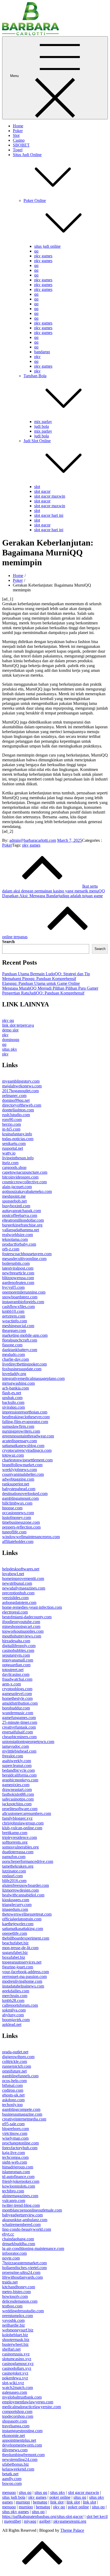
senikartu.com (14, 1143)
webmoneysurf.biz (18, 2330)
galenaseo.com (15, 2392)
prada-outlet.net (15, 2052)
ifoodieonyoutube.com (21, 1622)
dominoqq (11, 1040)
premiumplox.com (17, 2316)
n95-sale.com (13, 2124)
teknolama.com (15, 1239)
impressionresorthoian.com (25, 1412)
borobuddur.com (16, 1708)
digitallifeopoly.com (19, 1646)
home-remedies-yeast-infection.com (32, 1607)
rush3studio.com (16, 1115)
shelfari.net (11, 2349)
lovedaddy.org (14, 1374)
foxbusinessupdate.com (22, 1369)
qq (36, 251)
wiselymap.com (15, 2138)
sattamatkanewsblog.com (23, 1446)
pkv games (43, 256)
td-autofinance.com (18, 2177)
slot (37, 487)
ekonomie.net (13, 2435)
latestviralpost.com (18, 1268)
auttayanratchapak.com (21, 1211)
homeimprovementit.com (23, 1578)
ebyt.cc (8, 2234)
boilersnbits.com (16, 1263)
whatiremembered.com (21, 2224)
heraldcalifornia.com (19, 1775)
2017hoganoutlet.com (20, 1091)
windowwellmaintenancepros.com (31, 1537)
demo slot (10, 1030)
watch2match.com (17, 2388)
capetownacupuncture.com (25, 1172)
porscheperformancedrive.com (28, 1861)
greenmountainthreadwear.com (28, 1436)
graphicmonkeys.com (20, 1780)
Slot (16, 135)
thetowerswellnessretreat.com (27, 1914)
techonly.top (12, 2105)
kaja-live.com (13, 2153)
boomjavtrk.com (16, 2020)
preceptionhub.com (18, 1593)
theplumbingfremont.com (23, 2455)
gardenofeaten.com (18, 1283)
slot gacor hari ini (49, 515)
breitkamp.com (15, 1833)
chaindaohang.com (18, 2239)
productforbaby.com (19, 1244)
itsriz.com (10, 1163)
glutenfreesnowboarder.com (25, 1885)
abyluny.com (13, 2015)
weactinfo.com (15, 1321)
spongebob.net (14, 1201)
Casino (19, 140)
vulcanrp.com (14, 2201)
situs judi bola (14, 2497)
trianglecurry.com (17, 1905)
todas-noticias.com (18, 1139)
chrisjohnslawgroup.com (23, 1823)
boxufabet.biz (14, 1957)
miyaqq (30, 2521)
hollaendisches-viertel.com (24, 2268)
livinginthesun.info (18, 1158)
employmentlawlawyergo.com (28, 2402)
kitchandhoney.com (19, 2287)
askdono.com (13, 2100)
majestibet (12, 2521)
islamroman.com (16, 2172)
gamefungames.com (19, 1718)
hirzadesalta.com (16, 1641)
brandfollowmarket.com (22, 1465)
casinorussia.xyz (16, 2354)
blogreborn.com (15, 2129)
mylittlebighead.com (19, 1751)
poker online (60, 2497)
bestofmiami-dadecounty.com (27, 1617)
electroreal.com (15, 1612)
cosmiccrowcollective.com (24, 1182)
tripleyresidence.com (19, 1837)
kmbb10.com (13, 1311)
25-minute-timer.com (20, 1722)
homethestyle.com (17, 1698)
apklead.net (12, 2024)
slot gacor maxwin (50, 496)
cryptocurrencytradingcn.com (27, 1450)
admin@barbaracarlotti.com (33, 840)
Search (8, 942)
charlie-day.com (15, 1359)
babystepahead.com (19, 1489)
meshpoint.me (14, 1196)
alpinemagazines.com (20, 2196)
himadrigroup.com (18, 2167)
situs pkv (10, 1049)
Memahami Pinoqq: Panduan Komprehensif (39, 979)
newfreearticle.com (18, 1273)
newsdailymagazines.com (24, 1588)
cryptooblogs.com (17, 1689)
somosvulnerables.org (20, 1847)
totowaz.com (13, 1455)
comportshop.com (17, 2412)
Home (18, 126)
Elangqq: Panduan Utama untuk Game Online (41, 983)
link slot (57, 2502)
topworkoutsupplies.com (23, 1631)
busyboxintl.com (16, 1206)
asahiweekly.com (17, 1761)
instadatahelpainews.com (23, 1986)
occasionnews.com (18, 1513)
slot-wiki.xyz (13, 2383)
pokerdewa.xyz (15, 2378)
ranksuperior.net (16, 1484)
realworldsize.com (17, 1235)
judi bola (42, 426)
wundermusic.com (18, 1713)
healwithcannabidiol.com (23, 1895)
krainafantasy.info (17, 1134)
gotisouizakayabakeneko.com (27, 1191)
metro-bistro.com (16, 2292)
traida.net (10, 2282)
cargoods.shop (14, 1167)
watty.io (9, 1153)
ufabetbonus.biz (15, 2464)
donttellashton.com (18, 1110)
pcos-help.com (14, 2081)
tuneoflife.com (14, 1532)
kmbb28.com (13, 2000)
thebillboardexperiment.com (26, 1938)
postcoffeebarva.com (20, 1215)
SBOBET (21, 145)
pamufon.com (14, 1857)
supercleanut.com (17, 1766)
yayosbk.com (13, 2320)
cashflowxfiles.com (18, 1307)
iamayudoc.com (15, 1746)
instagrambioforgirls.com (23, 1302)
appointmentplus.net (19, 2440)
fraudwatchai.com (17, 1679)
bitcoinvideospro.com (20, 1177)
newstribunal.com (17, 1583)
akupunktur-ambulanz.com (25, 2220)
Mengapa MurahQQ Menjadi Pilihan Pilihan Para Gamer (50, 988)
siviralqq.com (13, 1407)
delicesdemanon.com (20, 2301)
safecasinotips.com (18, 1799)
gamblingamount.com (20, 1498)
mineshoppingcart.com (21, 1626)
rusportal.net (13, 1148)
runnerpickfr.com (17, 2066)
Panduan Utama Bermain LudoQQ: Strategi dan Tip (46, 974)
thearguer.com (14, 1330)
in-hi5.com (11, 1129)
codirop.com (13, 2090)
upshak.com (12, 1398)
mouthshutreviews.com (22, 1636)
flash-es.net (12, 1393)
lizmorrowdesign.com (20, 1890)
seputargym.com (16, 1655)
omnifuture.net (14, 2071)
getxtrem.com (14, 1316)
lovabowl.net (13, 1574)
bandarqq (42, 352)
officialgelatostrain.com (22, 1919)
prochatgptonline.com (20, 2143)
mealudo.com (13, 1354)
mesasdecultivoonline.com (24, 1259)
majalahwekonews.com (22, 1086)
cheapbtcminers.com (19, 1737)
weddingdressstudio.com (23, 2311)
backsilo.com (13, 1402)
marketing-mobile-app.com (25, 1335)
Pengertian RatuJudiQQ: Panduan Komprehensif (43, 993)
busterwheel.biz (15, 2344)
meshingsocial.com (18, 1326)
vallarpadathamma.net (21, 1230)
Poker (18, 131)
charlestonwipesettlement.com (27, 1460)
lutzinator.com (14, 1871)
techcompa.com (15, 2157)
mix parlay (43, 422)
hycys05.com (13, 1287)
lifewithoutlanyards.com (22, 2277)
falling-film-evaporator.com (25, 1422)
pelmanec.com (14, 1096)
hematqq (40, 2502)
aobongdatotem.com (19, 1602)
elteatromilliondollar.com (23, 1220)
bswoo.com (12, 2483)
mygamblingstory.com (21, 1081)
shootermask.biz (16, 2340)
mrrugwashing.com (18, 1383)
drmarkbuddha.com (19, 2244)
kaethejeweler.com (18, 1924)
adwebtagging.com (18, 1479)
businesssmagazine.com (22, 2114)
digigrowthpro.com (18, 2057)
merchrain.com (15, 1996)
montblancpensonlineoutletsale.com (32, 2210)
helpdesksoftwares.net (21, 1569)
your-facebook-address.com (25, 1972)
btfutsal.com (12, 2085)
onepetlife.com (15, 1933)
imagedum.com (15, 1909)
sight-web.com (15, 2162)
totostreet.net (13, 1670)
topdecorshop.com (18, 2416)
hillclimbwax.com (17, 1503)
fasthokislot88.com (18, 1794)
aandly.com (12, 2479)
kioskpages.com (16, 1900)
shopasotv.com (15, 2421)
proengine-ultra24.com (21, 2272)
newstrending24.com (20, 2459)
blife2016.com (14, 1881)
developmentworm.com (22, 2445)
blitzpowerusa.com (18, 1278)
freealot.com (13, 1756)
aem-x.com (11, 1684)
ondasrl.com (12, 1876)
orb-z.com (11, 1249)
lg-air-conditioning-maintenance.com (33, 2248)
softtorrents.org (15, 1842)
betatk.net (10, 2474)
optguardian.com (16, 1665)
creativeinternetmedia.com (24, 2119)
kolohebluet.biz (15, 2335)
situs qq (25, 2492)
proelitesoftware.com (20, 1809)
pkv (37, 357)
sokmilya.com (14, 2010)
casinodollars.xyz (17, 2368)
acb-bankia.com (15, 1388)
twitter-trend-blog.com (21, 2205)
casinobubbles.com (18, 1650)
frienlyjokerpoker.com (21, 2181)
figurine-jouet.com (18, 1967)
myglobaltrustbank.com (22, 2397)
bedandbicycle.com (18, 1770)
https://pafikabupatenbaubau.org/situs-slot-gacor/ (43, 2516)
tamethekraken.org (18, 1866)
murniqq (23, 2502)
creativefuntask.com (19, 1727)
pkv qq (8, 1020)
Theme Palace (72, 2530)
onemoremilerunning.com (24, 1292)
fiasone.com (12, 1345)
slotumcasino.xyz (17, 2359)
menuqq (9, 2492)
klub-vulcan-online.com (22, 1828)
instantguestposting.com (22, 2431)
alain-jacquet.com (17, 1187)
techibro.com (13, 2191)
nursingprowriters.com (21, 1431)
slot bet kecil (97, 2516)
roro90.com (12, 1120)
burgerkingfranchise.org (22, 1225)
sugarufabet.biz (15, 1953)
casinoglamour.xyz (18, 2364)
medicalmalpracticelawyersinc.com (32, 2407)
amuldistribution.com (20, 1703)
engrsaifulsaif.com (17, 1732)
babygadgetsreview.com (22, 2215)
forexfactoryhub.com (20, 2148)
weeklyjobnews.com (19, 1470)
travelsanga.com (16, 2426)
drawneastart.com (17, 1789)
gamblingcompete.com (21, 2109)
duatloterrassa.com (18, 1852)
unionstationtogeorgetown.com (28, 1742)
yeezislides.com (15, 1598)
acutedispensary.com (19, 1441)
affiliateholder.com (18, 1541)
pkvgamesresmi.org (70, 2521)
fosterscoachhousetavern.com (27, 1254)
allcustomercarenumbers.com (27, 1813)
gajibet (45, 2521)
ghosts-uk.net (13, 2095)
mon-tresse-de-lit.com (20, 1948)
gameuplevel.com (17, 1694)
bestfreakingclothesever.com (26, 1417)
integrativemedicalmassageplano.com (33, 1378)
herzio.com (11, 1124)
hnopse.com (12, 1508)
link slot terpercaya (18, 1025)
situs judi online (47, 246)
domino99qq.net (16, 1100)
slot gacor (42, 491)
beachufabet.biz (15, 1943)
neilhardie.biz (13, 2325)
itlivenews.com (15, 2450)
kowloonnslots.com (19, 2186)
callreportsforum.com (20, 2005)
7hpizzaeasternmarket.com (24, 2263)
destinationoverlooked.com (25, 1494)
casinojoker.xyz (15, 2373)
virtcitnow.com (15, 2133)
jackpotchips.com (17, 1804)
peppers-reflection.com (21, 1527)
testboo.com (12, 2306)
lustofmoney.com (17, 1517)
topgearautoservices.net (22, 1962)
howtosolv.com (15, 2296)
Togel (18, 150)
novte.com (11, 2258)
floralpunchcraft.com (20, 1340)
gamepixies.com (16, 1785)
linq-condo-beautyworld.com (27, 2229)
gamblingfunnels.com (20, 2076)
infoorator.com (14, 2253)
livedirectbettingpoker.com (24, 1364)
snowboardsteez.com (20, 1297)
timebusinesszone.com (21, 1522)
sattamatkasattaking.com (23, 1929)
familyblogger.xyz (17, 1818)
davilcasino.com (16, 1674)
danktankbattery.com (20, 1350)
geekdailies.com (16, 1991)
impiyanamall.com (18, 1660)
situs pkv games (15, 2512)
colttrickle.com (15, 2061)
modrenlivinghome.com (22, 1981)
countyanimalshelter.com (23, 1474)
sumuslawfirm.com (18, 1426)
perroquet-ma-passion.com (24, 1976)
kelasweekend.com (18, 2469)
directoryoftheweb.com (22, 1105)
